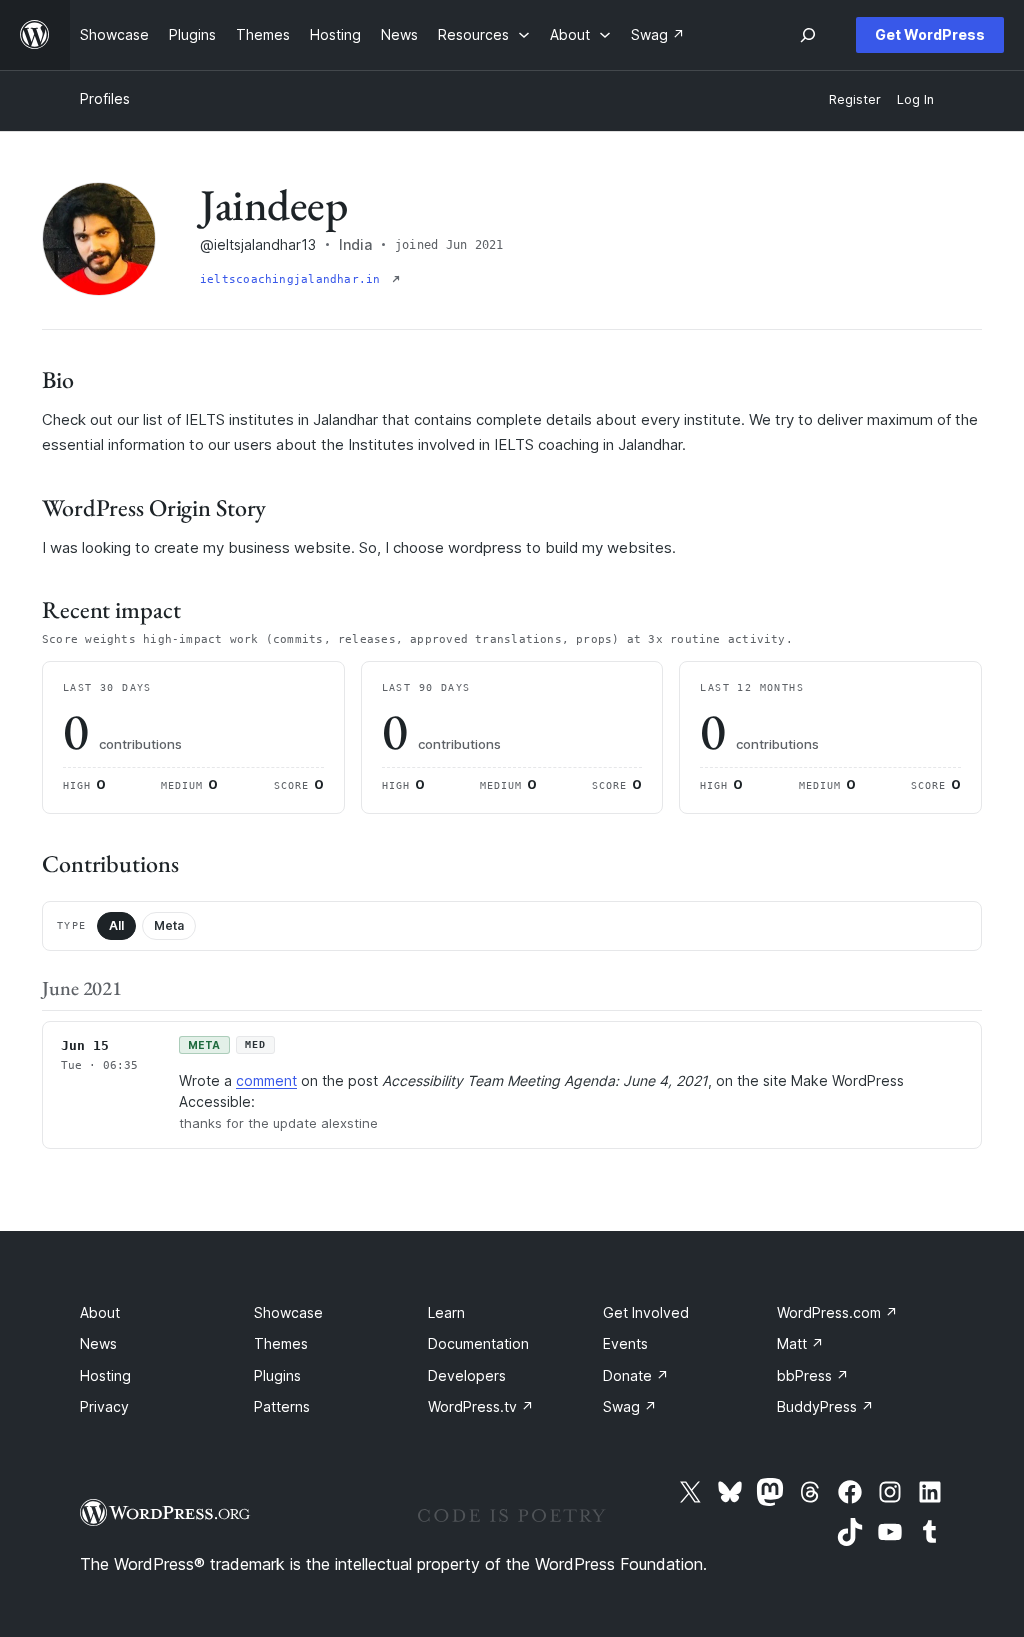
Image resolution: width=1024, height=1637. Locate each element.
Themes (281, 1343)
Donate (636, 1375)
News (98, 1343)
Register (855, 99)
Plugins (277, 1375)
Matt (800, 1343)
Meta (169, 925)
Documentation (478, 1343)
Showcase (288, 1312)
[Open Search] (808, 35)
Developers (467, 1375)
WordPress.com (837, 1312)
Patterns (282, 1406)
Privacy (104, 1406)
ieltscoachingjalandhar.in (294, 279)
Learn (446, 1312)
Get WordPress (930, 34)
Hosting (105, 1375)
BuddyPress (825, 1406)
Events (625, 1343)
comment (266, 1080)
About (100, 1312)
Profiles (105, 98)
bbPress (813, 1375)
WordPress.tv (481, 1406)
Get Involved (646, 1312)
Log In (915, 99)
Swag (630, 1406)
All (116, 925)
